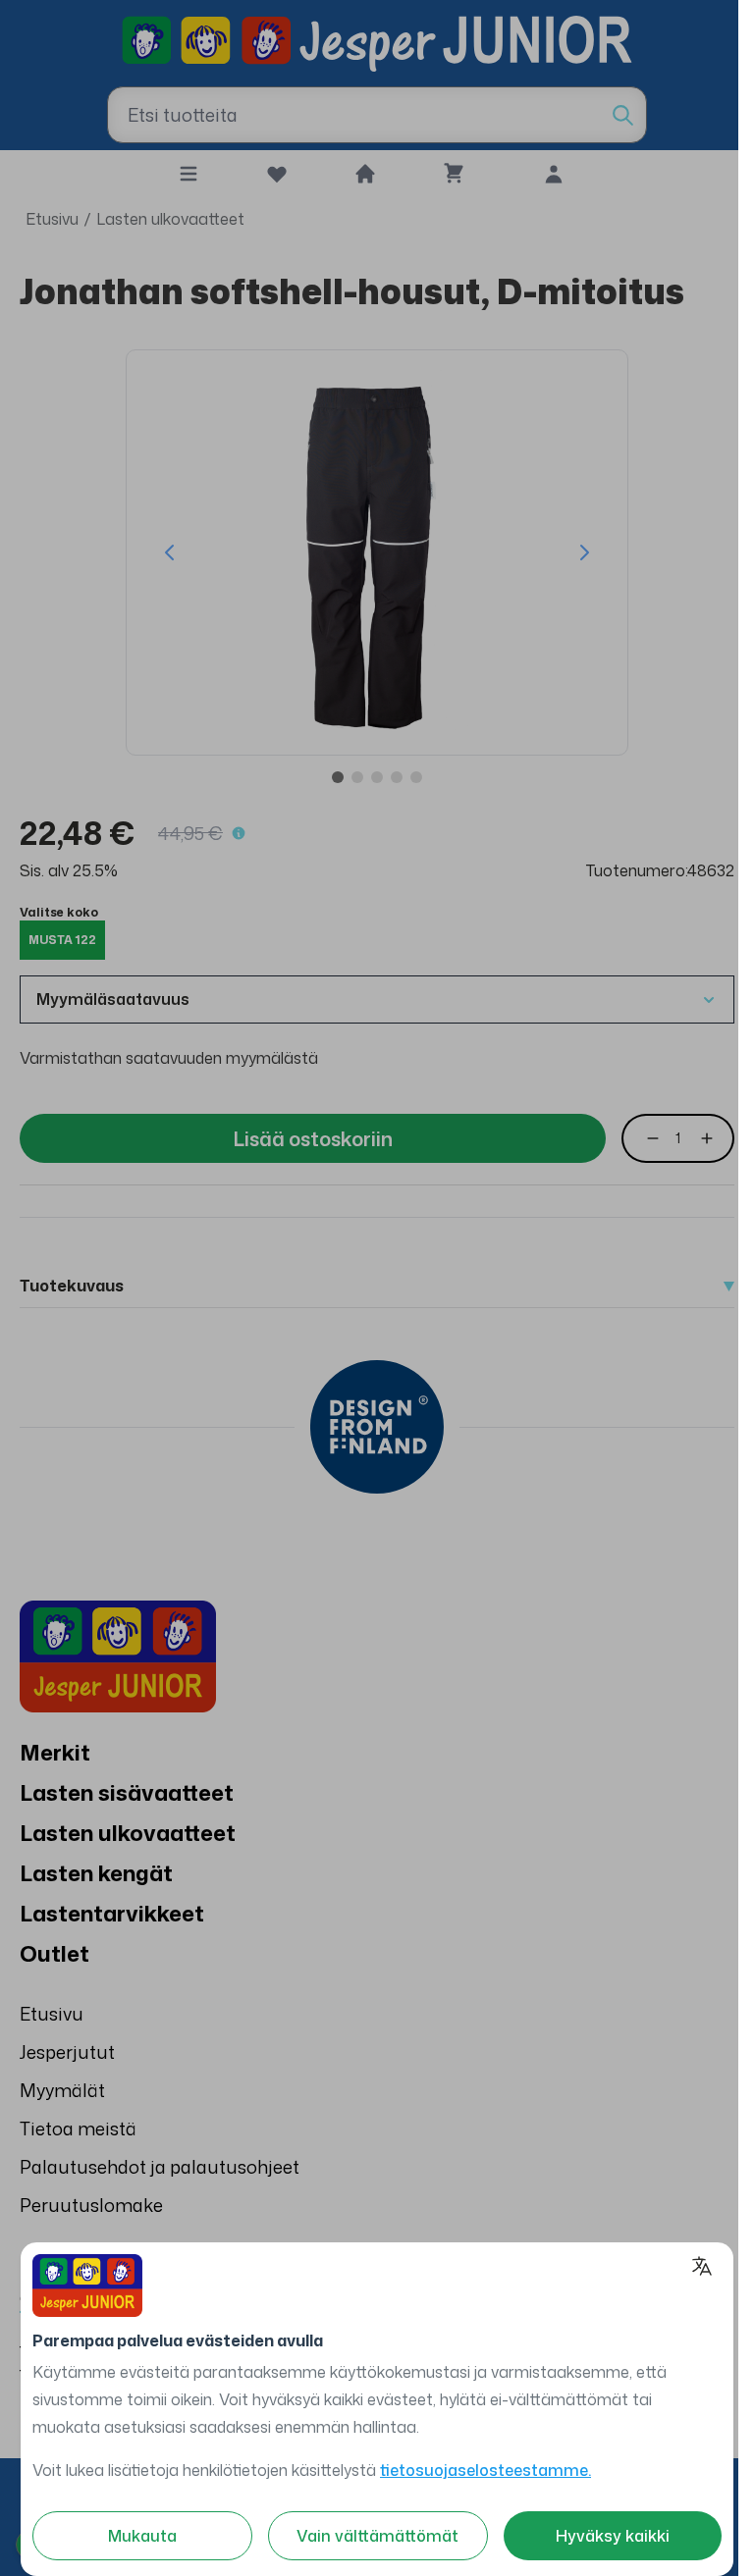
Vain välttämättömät (377, 2536)
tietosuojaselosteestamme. (485, 2470)
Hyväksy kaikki (613, 2536)
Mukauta (142, 2536)
